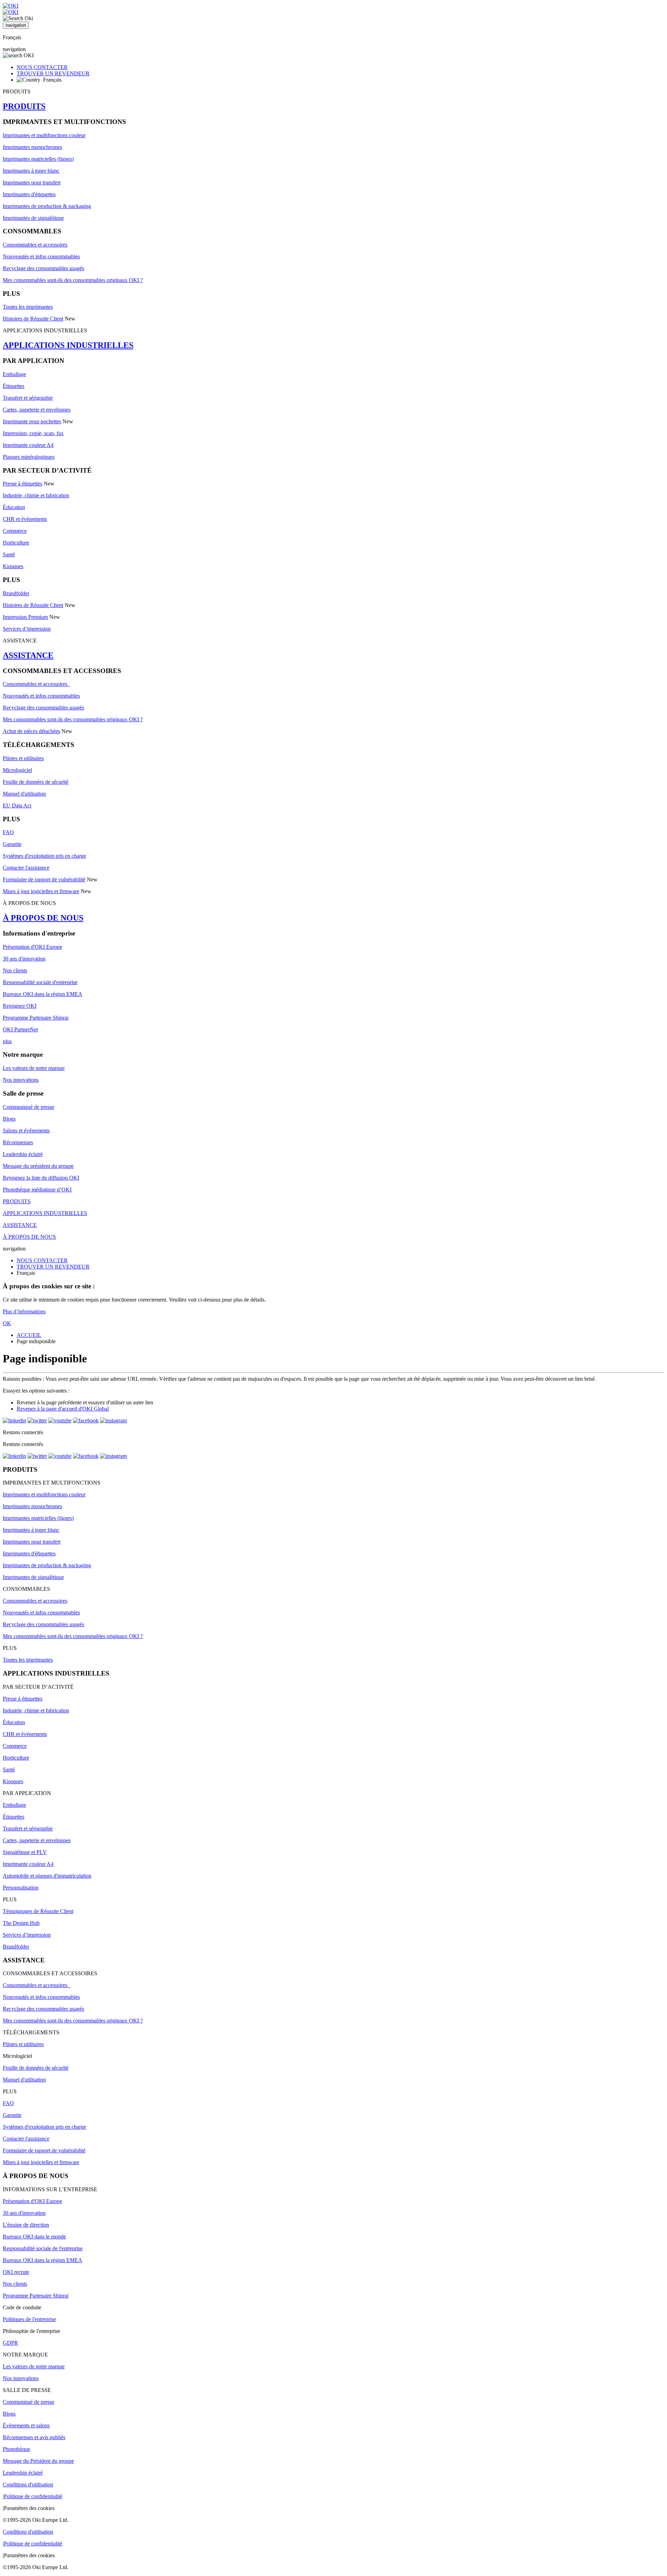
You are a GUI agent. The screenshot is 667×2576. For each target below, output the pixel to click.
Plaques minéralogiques (29, 457)
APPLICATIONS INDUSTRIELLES (68, 345)
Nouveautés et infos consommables (41, 256)
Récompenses (18, 1142)
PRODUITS (24, 106)
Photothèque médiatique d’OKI (37, 1190)
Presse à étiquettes (23, 484)
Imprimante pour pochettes (32, 421)
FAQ (8, 832)
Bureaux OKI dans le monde (34, 2237)
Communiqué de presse (28, 1107)
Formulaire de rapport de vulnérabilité (44, 879)
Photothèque (17, 2449)
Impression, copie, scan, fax (33, 433)
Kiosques (13, 566)
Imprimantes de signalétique (33, 218)
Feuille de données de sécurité (36, 782)
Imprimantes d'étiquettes (29, 194)
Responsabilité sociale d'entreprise (40, 982)
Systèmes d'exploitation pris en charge (44, 856)
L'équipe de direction (26, 2225)
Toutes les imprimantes (28, 307)
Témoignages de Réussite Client (38, 1911)
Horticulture (16, 543)
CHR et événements (25, 519)
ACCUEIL (29, 1335)
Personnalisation (21, 1888)
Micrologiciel (17, 770)
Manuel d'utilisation (24, 794)
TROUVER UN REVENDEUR (53, 73)
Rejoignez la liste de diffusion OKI (41, 1178)
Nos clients (15, 970)
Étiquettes (14, 386)
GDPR (10, 2343)
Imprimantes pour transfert (32, 182)
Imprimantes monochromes (32, 147)
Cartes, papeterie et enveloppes (37, 410)
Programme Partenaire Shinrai (36, 1018)
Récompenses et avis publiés (34, 2437)
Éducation (14, 507)
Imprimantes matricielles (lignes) (38, 159)
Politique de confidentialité (33, 2496)
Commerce (15, 531)
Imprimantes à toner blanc (31, 171)
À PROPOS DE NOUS (43, 918)
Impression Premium (25, 617)
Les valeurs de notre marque (34, 1068)
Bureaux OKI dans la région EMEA (43, 994)
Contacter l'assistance (26, 868)
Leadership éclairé (23, 1154)
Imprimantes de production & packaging (47, 206)
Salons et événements (26, 1131)
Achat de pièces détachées (31, 731)
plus (7, 1041)
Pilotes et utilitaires (23, 758)
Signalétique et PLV (25, 1852)
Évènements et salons (26, 2425)
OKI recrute (16, 2272)
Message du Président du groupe (38, 2461)
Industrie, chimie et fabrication (36, 495)
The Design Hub (21, 1923)
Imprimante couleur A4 (28, 445)
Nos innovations (21, 1080)
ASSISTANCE (28, 655)
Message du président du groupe (38, 1166)
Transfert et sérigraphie (28, 398)
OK (7, 1323)
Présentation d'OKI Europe (32, 947)
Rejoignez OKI (20, 1006)
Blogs (9, 1119)
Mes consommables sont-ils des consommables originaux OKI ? (73, 280)
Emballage (14, 374)
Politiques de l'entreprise (29, 2319)
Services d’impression (27, 629)
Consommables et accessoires (35, 245)
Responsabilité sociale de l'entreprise (43, 2248)
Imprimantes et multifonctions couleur (44, 135)
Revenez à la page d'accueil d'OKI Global (63, 1409)
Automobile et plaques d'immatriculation (47, 1876)
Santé (9, 554)
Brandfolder (16, 593)
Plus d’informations (24, 1311)
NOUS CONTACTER (42, 67)
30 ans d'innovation (24, 959)
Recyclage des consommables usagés (43, 268)
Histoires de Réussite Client (33, 319)
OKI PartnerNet (20, 1029)
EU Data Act (17, 805)
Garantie (12, 844)
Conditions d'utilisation (28, 2484)
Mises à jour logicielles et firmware (41, 891)
